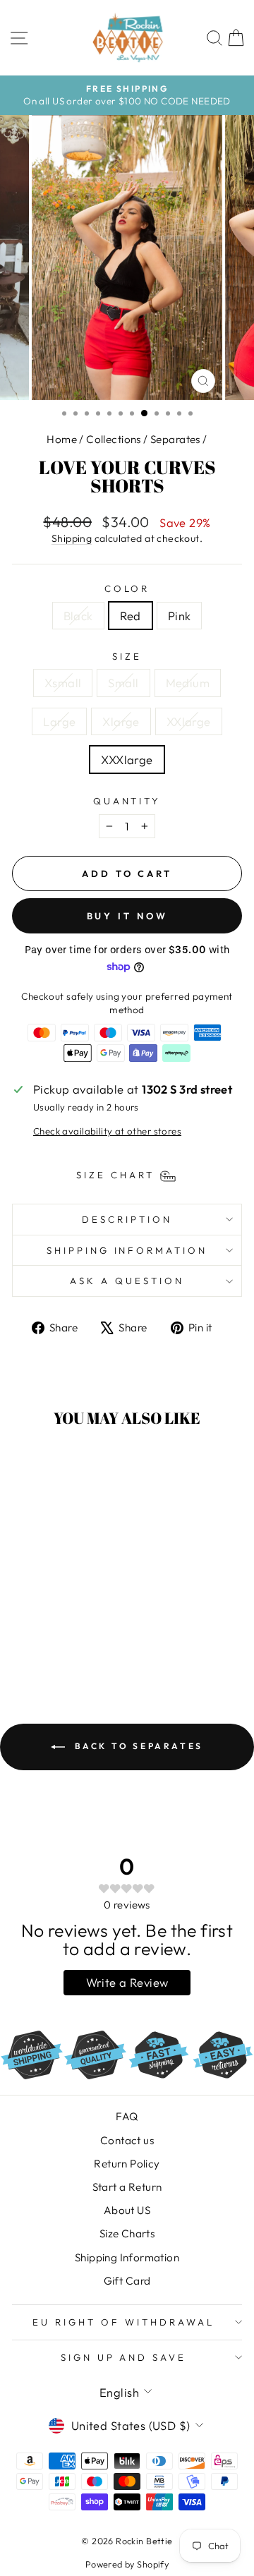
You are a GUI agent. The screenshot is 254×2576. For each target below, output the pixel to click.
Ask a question (127, 1281)
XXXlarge (127, 760)
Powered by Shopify (127, 2564)
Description (127, 1219)
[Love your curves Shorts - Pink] (72, 1640)
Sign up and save (124, 2357)
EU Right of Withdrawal (123, 2322)
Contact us (127, 2140)
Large (59, 721)
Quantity (127, 801)
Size (127, 656)
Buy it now (127, 916)
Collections (114, 439)
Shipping (72, 538)
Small (123, 683)
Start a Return (127, 2187)
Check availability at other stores (107, 1131)
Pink (180, 616)
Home (62, 439)
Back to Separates (137, 1746)
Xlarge (121, 721)
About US (127, 2210)
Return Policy (127, 2164)
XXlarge (189, 721)
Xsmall (63, 683)
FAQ (127, 2116)
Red (131, 616)
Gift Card (127, 2281)
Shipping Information (127, 2257)
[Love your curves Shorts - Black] (39, 1640)
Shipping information (127, 1250)
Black (78, 616)
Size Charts (127, 2233)
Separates (175, 439)
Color (127, 588)
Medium (188, 683)
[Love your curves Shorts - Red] (55, 1640)
